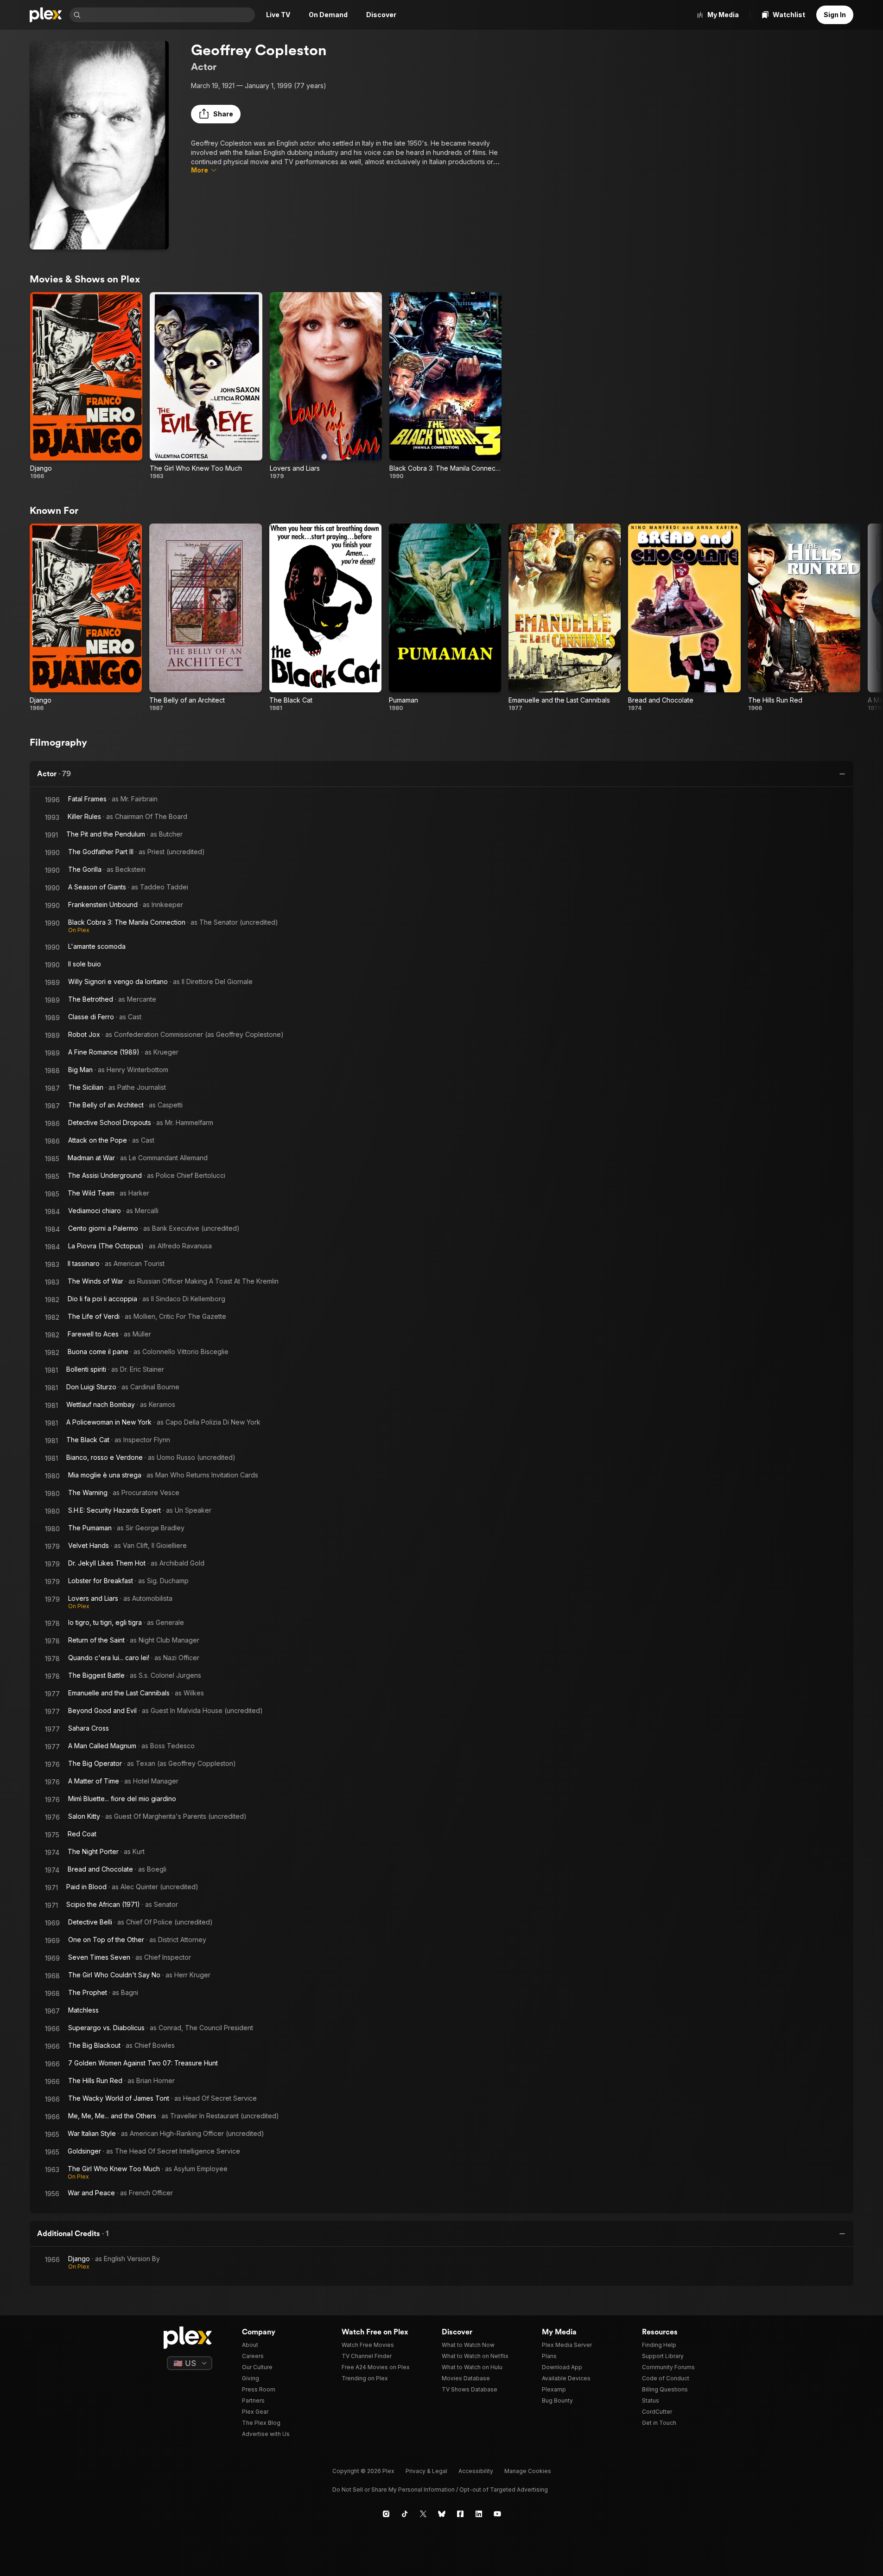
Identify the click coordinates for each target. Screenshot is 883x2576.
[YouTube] (497, 2514)
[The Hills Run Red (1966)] (804, 617)
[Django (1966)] (86, 386)
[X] (423, 2514)
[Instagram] (386, 2514)
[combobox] (169, 15)
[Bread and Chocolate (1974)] (684, 617)
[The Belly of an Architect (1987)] (205, 617)
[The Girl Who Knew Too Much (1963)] (206, 386)
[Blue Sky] (442, 2514)
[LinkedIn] (479, 2514)
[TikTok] (405, 2514)
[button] (216, 114)
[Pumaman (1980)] (445, 617)
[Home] (46, 15)
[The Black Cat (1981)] (325, 617)
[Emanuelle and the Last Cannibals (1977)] (565, 617)
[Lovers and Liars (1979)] (326, 386)
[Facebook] (460, 2514)
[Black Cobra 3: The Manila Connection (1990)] (445, 386)
